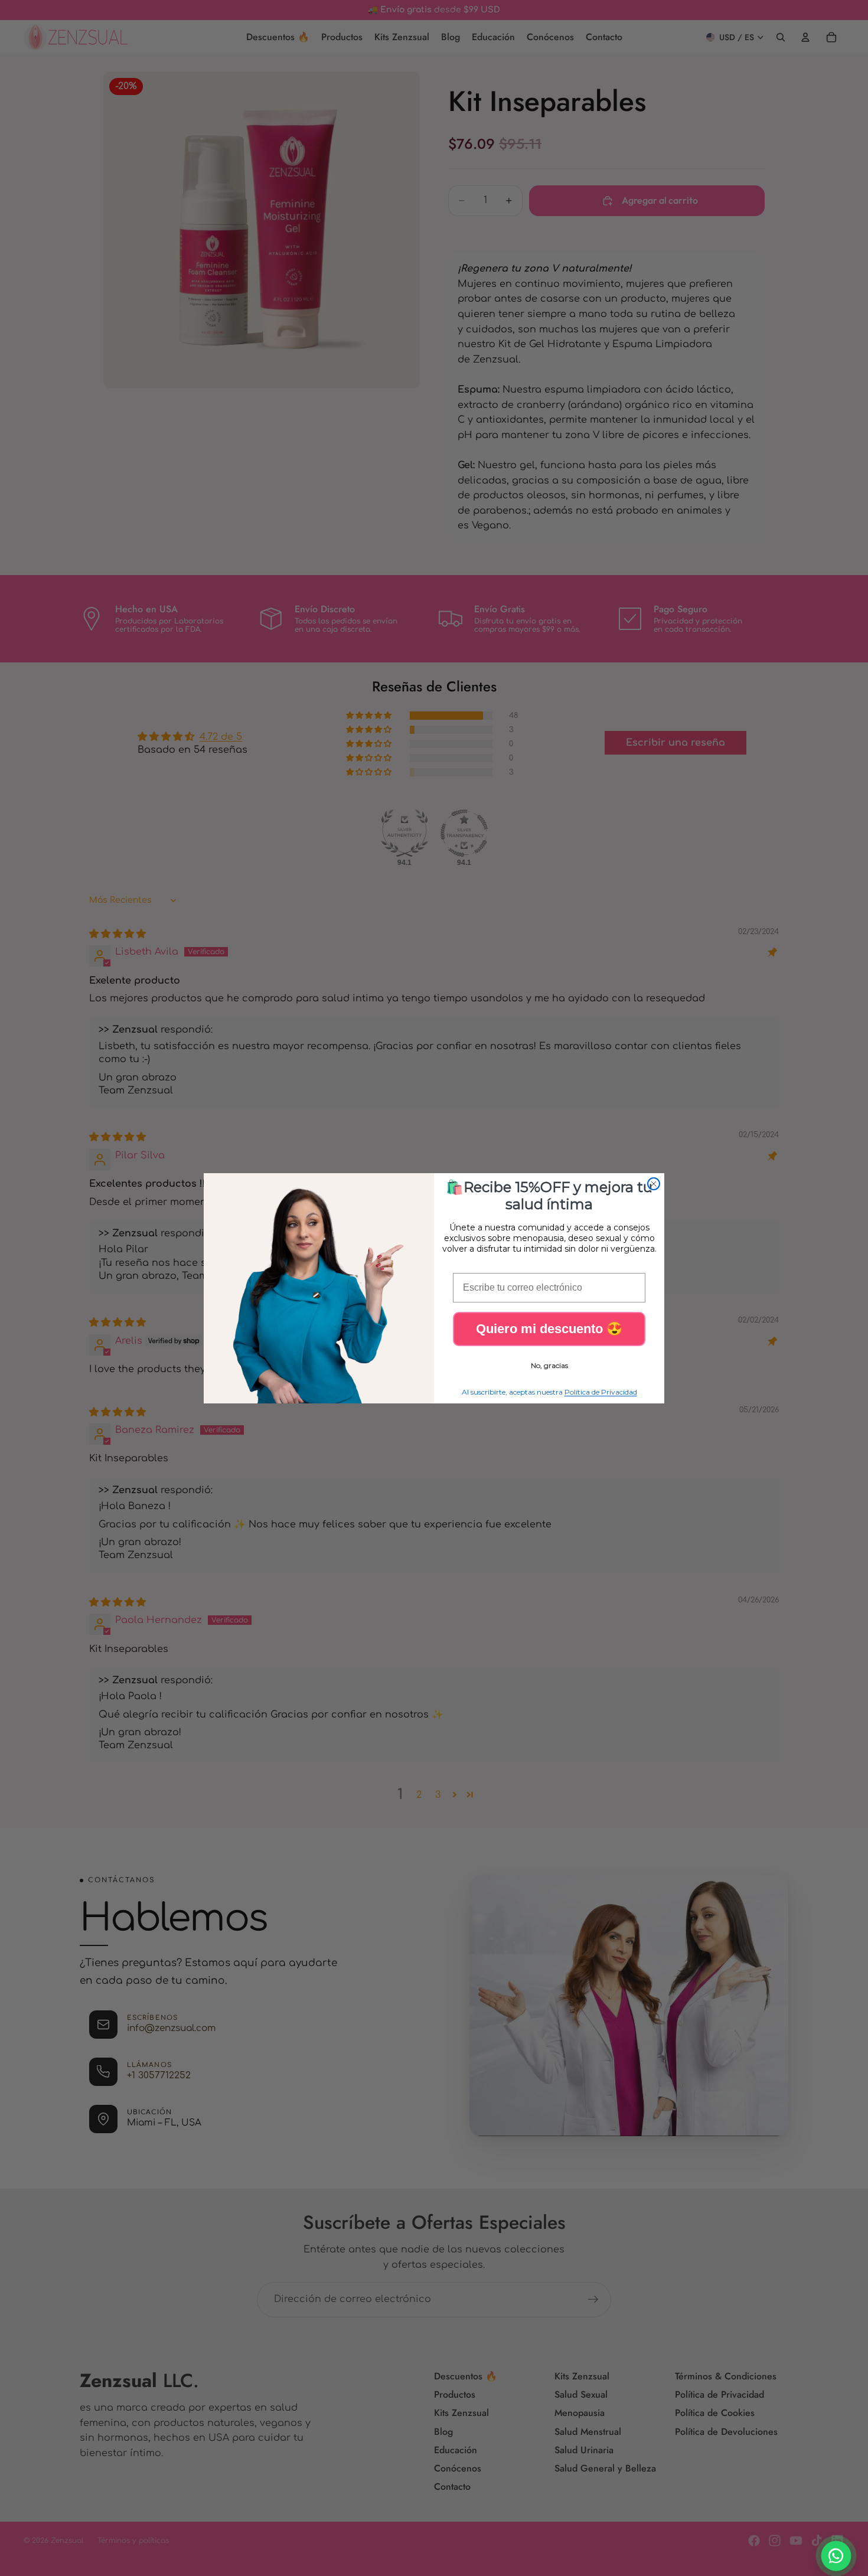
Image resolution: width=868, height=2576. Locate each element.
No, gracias (549, 1365)
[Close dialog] (654, 1184)
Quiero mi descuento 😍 (549, 1329)
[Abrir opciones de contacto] (836, 2556)
